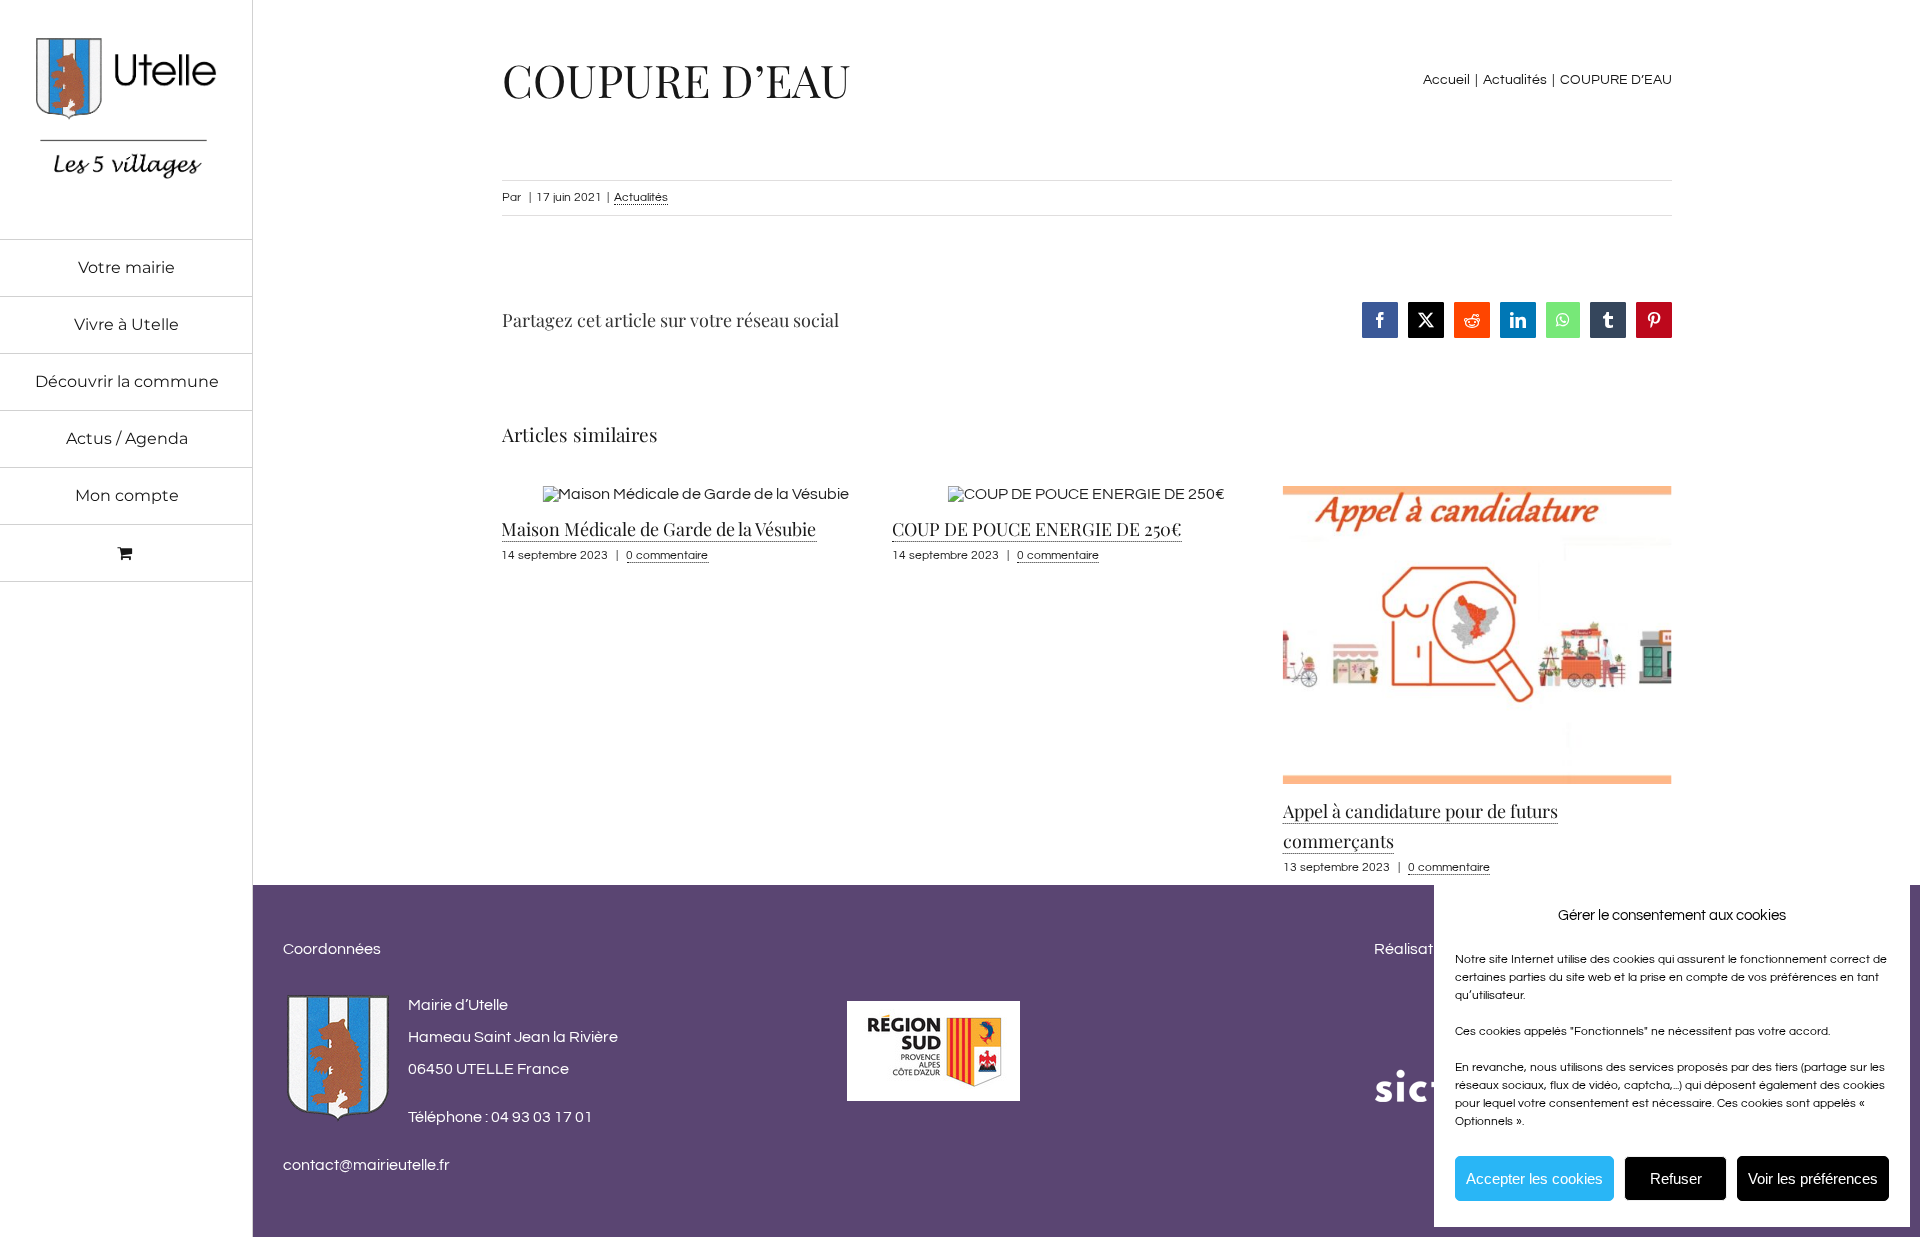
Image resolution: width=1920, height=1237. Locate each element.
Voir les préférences (1813, 1178)
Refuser (1676, 1178)
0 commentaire (685, 555)
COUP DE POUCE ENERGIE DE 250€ (664, 529)
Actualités (641, 197)
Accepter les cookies (1534, 1178)
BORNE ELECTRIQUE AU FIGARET (1440, 663)
